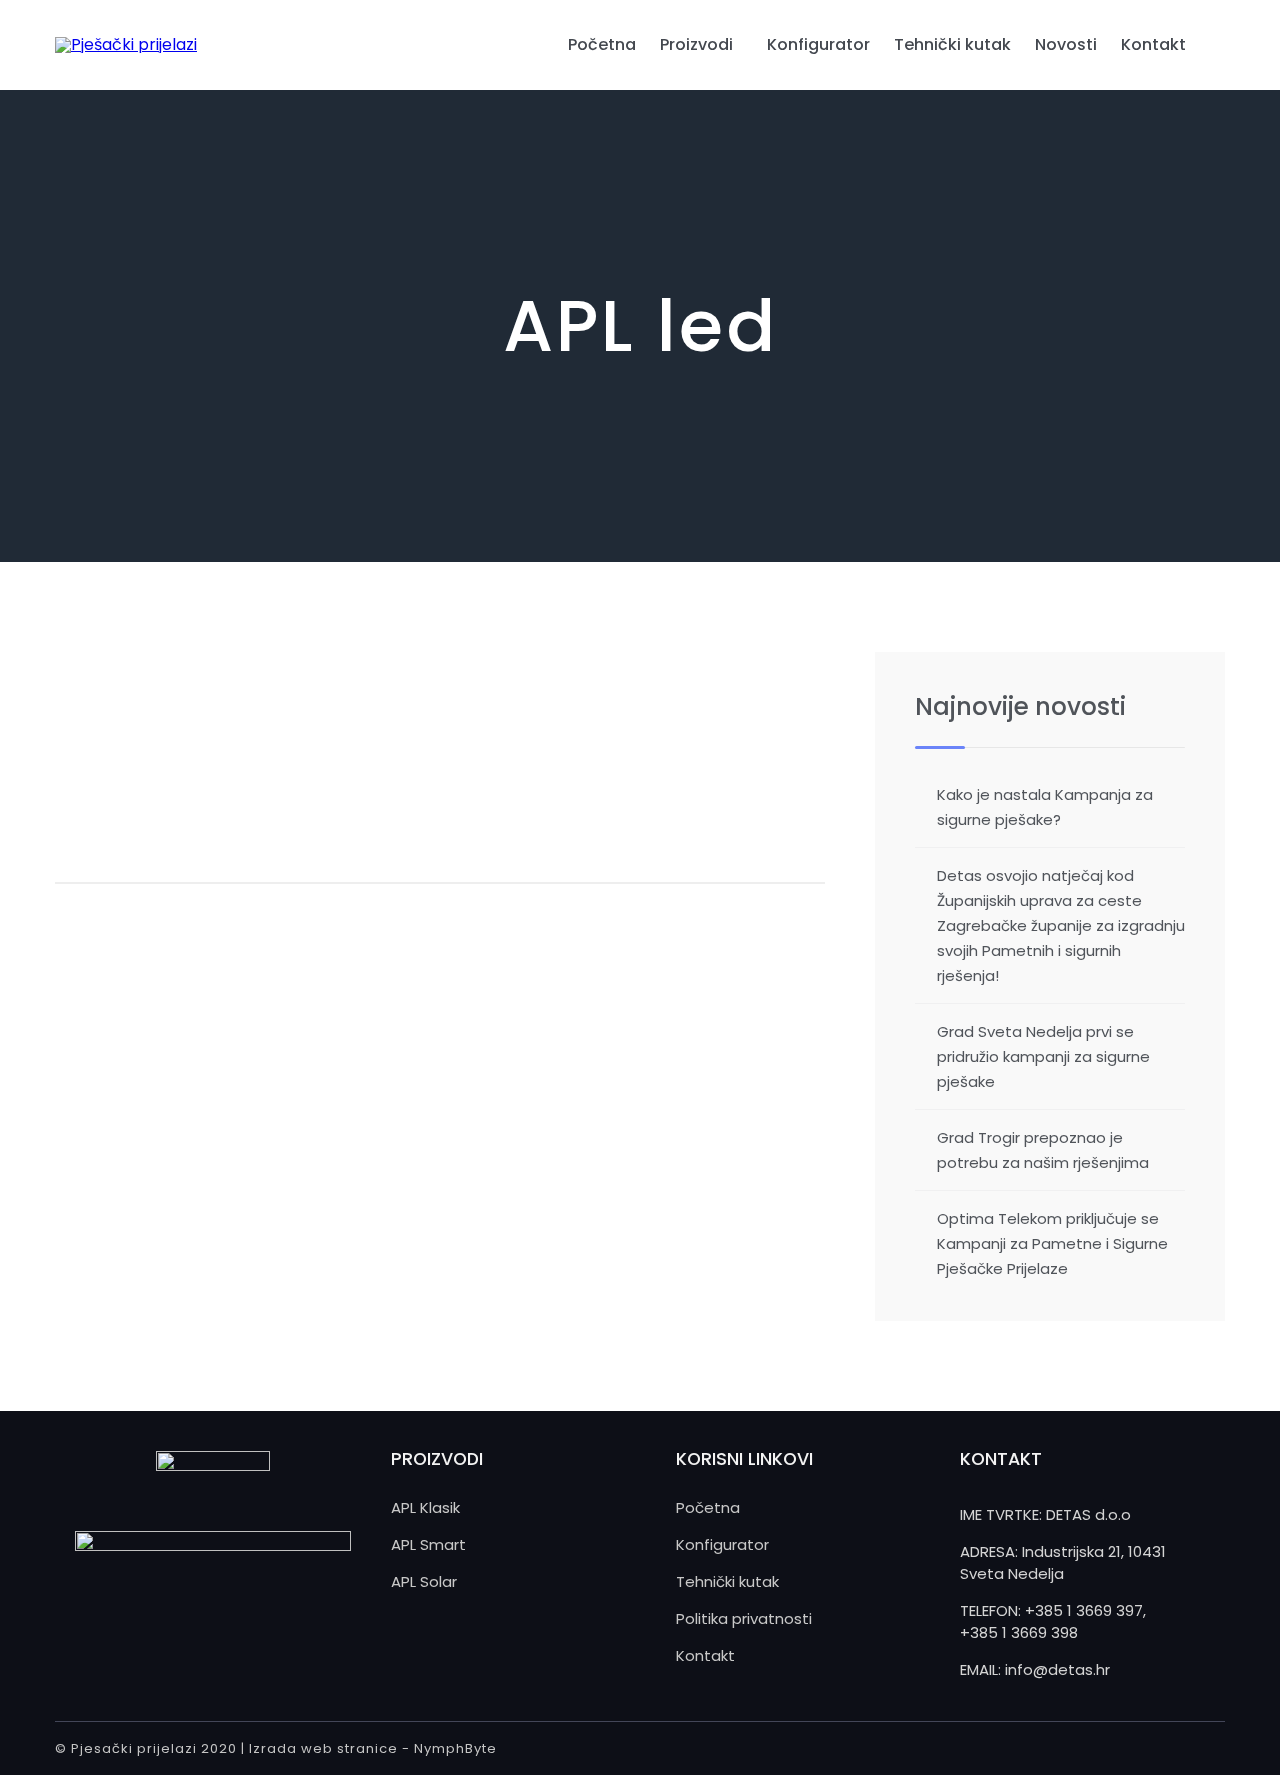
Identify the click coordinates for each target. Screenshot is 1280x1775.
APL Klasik (425, 1507)
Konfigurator (818, 44)
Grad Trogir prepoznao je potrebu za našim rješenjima (1043, 1150)
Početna (602, 44)
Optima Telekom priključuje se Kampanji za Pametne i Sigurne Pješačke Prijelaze (1052, 1243)
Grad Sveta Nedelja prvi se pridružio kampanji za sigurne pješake (1043, 1056)
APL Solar (424, 1581)
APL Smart (428, 1544)
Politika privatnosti (744, 1618)
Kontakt (1153, 44)
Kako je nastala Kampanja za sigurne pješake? (1045, 807)
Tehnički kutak (952, 44)
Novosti (1066, 44)
